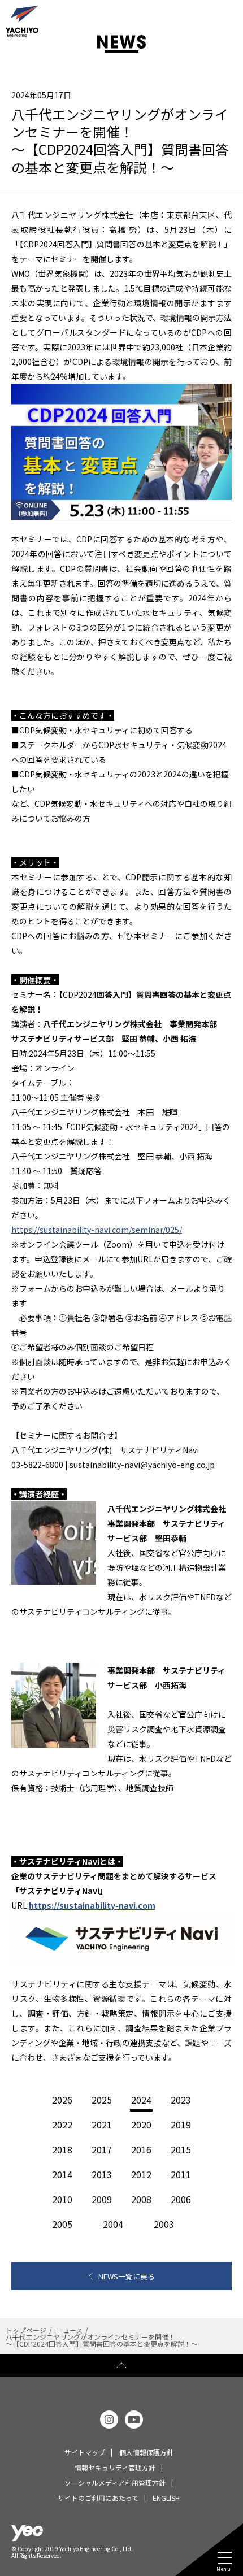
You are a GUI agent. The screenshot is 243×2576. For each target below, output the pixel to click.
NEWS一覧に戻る (127, 2276)
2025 (102, 2100)
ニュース (69, 2330)
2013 (102, 2174)
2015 (181, 2149)
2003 (164, 2224)
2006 (181, 2199)
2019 (181, 2125)
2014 (62, 2174)
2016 (141, 2149)
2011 (181, 2174)
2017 (102, 2149)
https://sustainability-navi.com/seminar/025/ (97, 1230)
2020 (141, 2125)
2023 (181, 2100)
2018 (62, 2149)
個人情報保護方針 (146, 2452)
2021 (102, 2125)
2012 (141, 2174)
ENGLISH (166, 2498)
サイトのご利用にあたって (98, 2498)
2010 (62, 2199)
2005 (62, 2224)
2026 (62, 2100)
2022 (62, 2125)
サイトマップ (85, 2452)
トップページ (26, 2330)
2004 (113, 2224)
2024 (141, 2100)
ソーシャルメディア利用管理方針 (115, 2482)
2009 (102, 2199)
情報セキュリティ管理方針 (115, 2467)
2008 (141, 2199)
